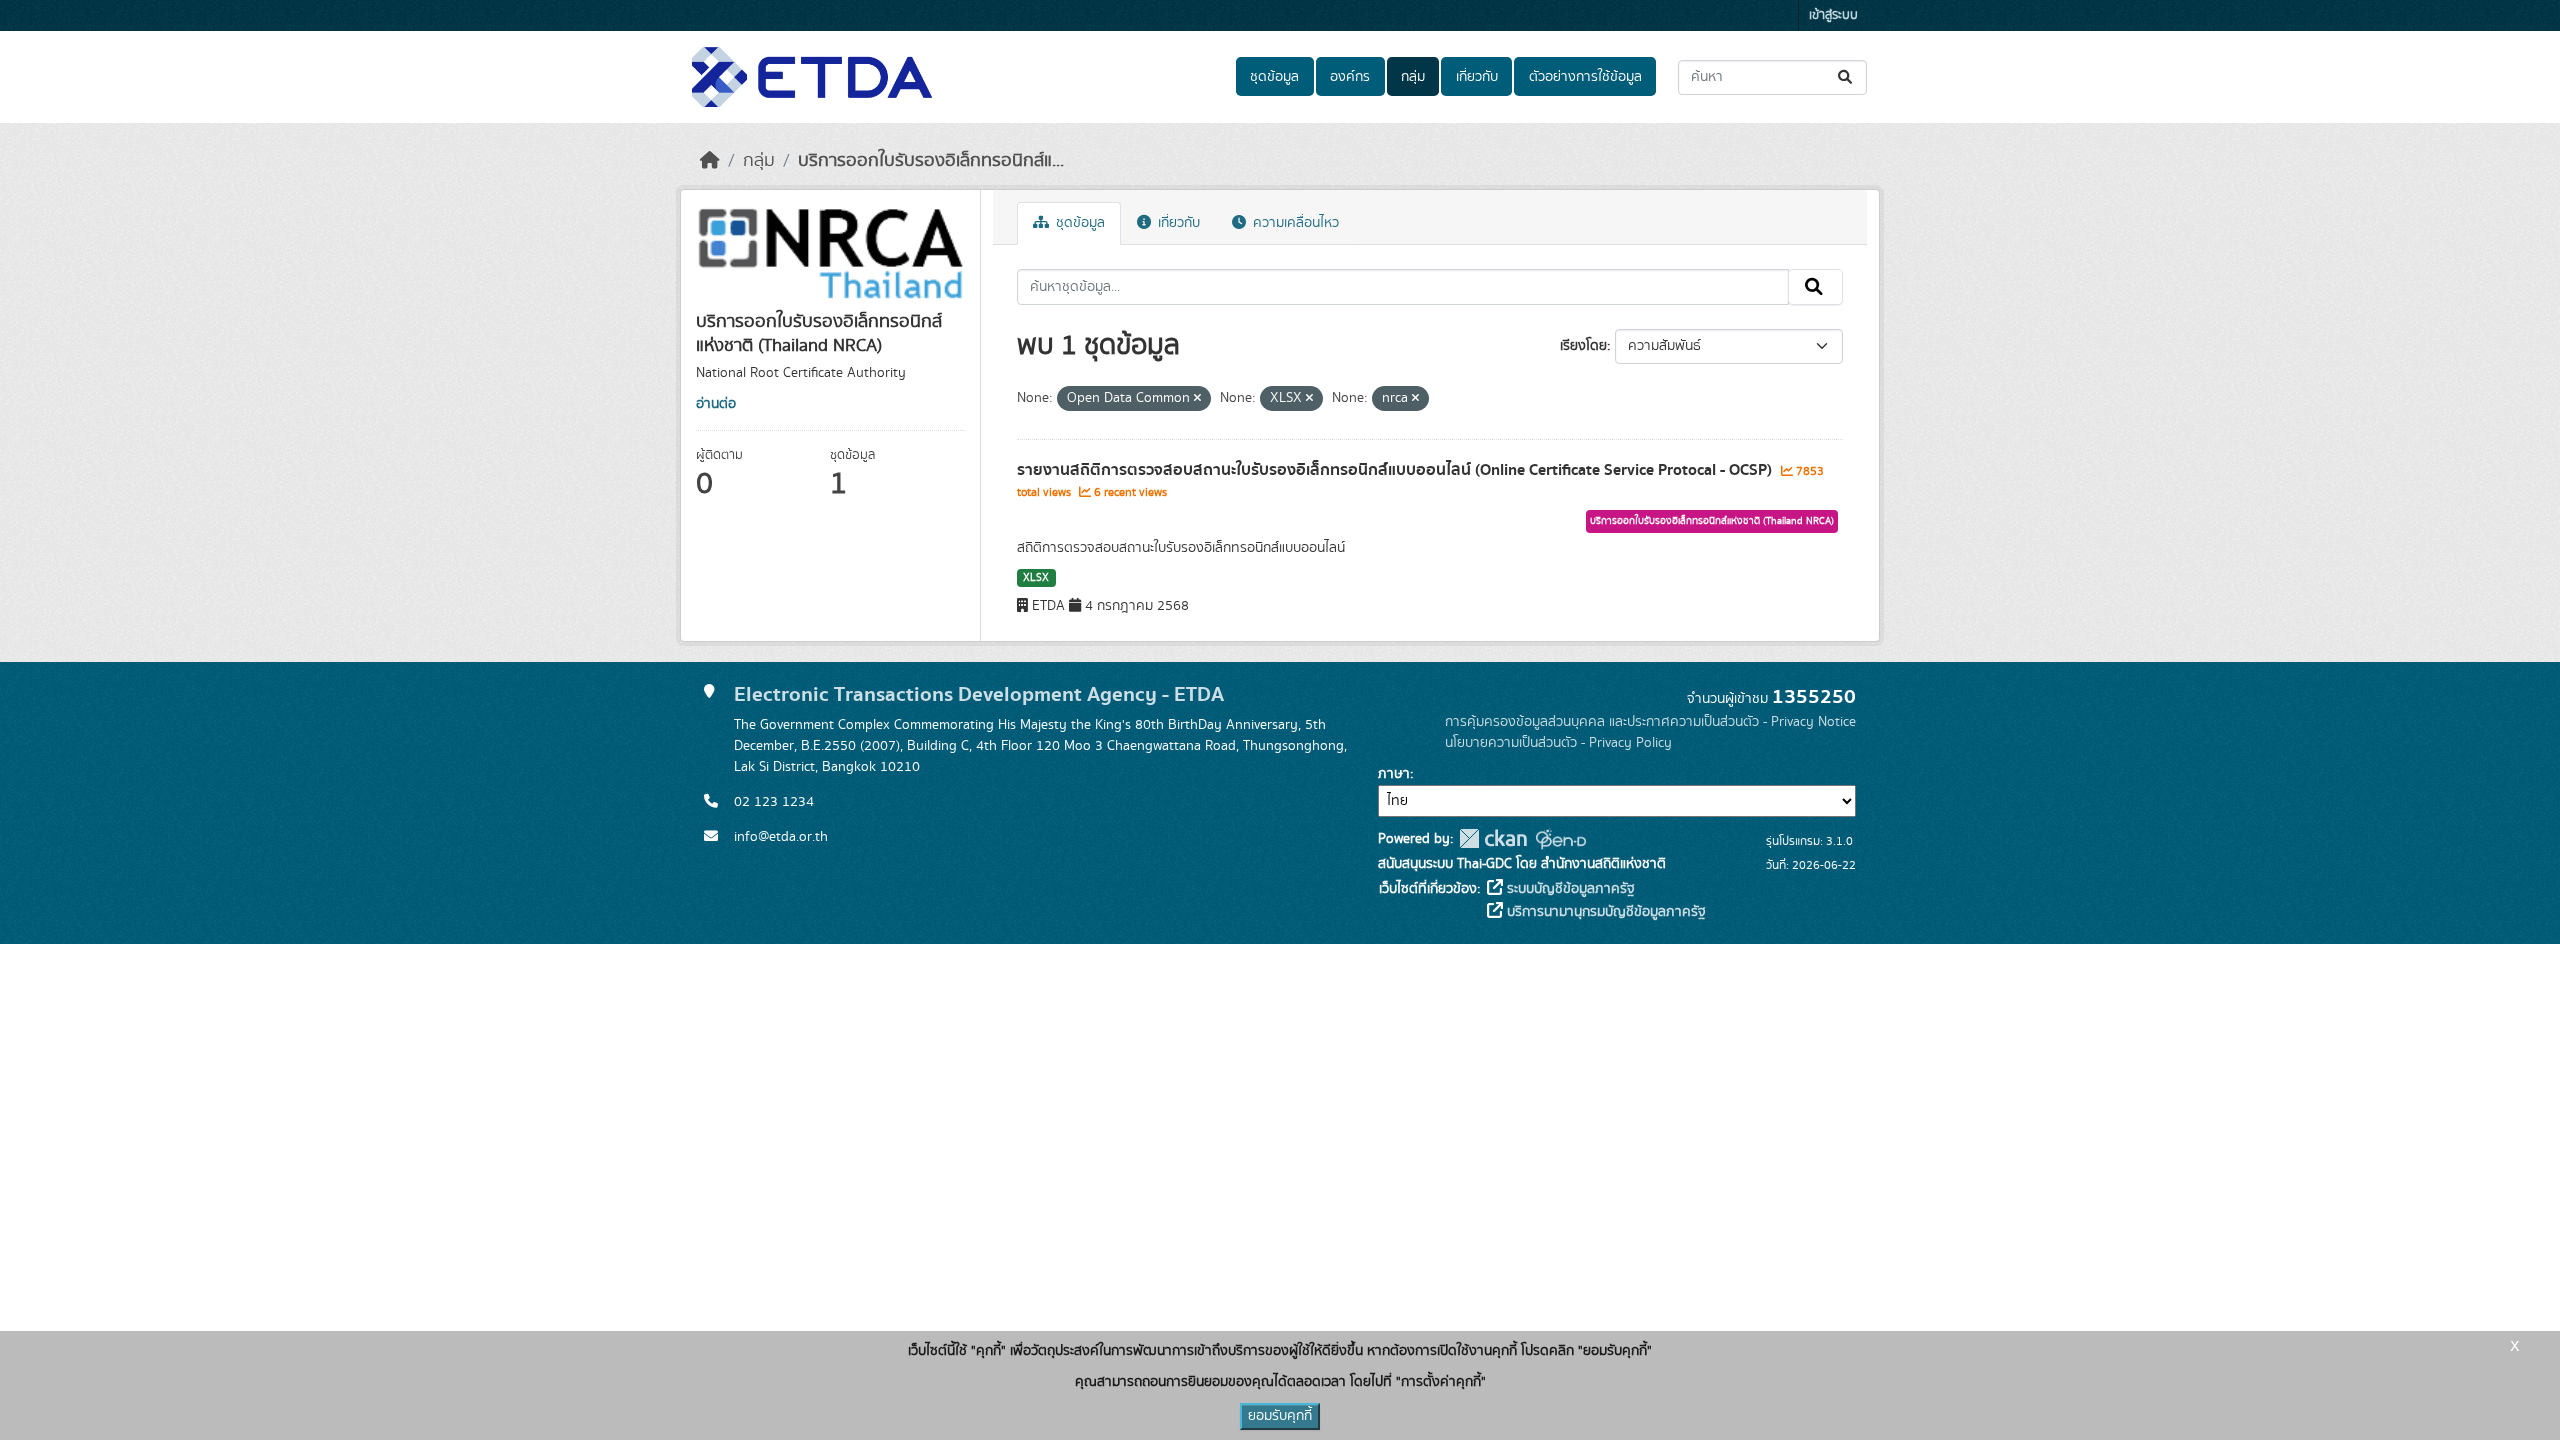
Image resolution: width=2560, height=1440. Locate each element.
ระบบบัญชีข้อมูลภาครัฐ (1569, 889)
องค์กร (1350, 77)
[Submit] (1846, 77)
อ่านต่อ (716, 404)
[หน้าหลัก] (710, 161)
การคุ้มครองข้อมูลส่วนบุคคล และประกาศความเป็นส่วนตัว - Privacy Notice (1650, 722)
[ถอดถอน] (1197, 399)
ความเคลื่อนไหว (1294, 223)
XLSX (1036, 578)
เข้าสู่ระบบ (1833, 15)
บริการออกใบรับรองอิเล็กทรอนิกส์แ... (931, 161)
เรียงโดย (1583, 346)
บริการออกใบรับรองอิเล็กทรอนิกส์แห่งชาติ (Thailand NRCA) (1712, 521)
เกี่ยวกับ (1477, 77)
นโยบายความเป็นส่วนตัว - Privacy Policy (1558, 743)
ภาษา (1394, 774)
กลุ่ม (1413, 77)
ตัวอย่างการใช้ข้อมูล (1585, 77)
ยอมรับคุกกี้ (1280, 1416)
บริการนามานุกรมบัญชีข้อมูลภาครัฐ (1604, 912)
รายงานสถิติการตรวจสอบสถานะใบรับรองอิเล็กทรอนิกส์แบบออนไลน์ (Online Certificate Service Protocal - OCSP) (1396, 470)
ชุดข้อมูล (1274, 77)
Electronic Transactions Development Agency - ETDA (979, 694)
